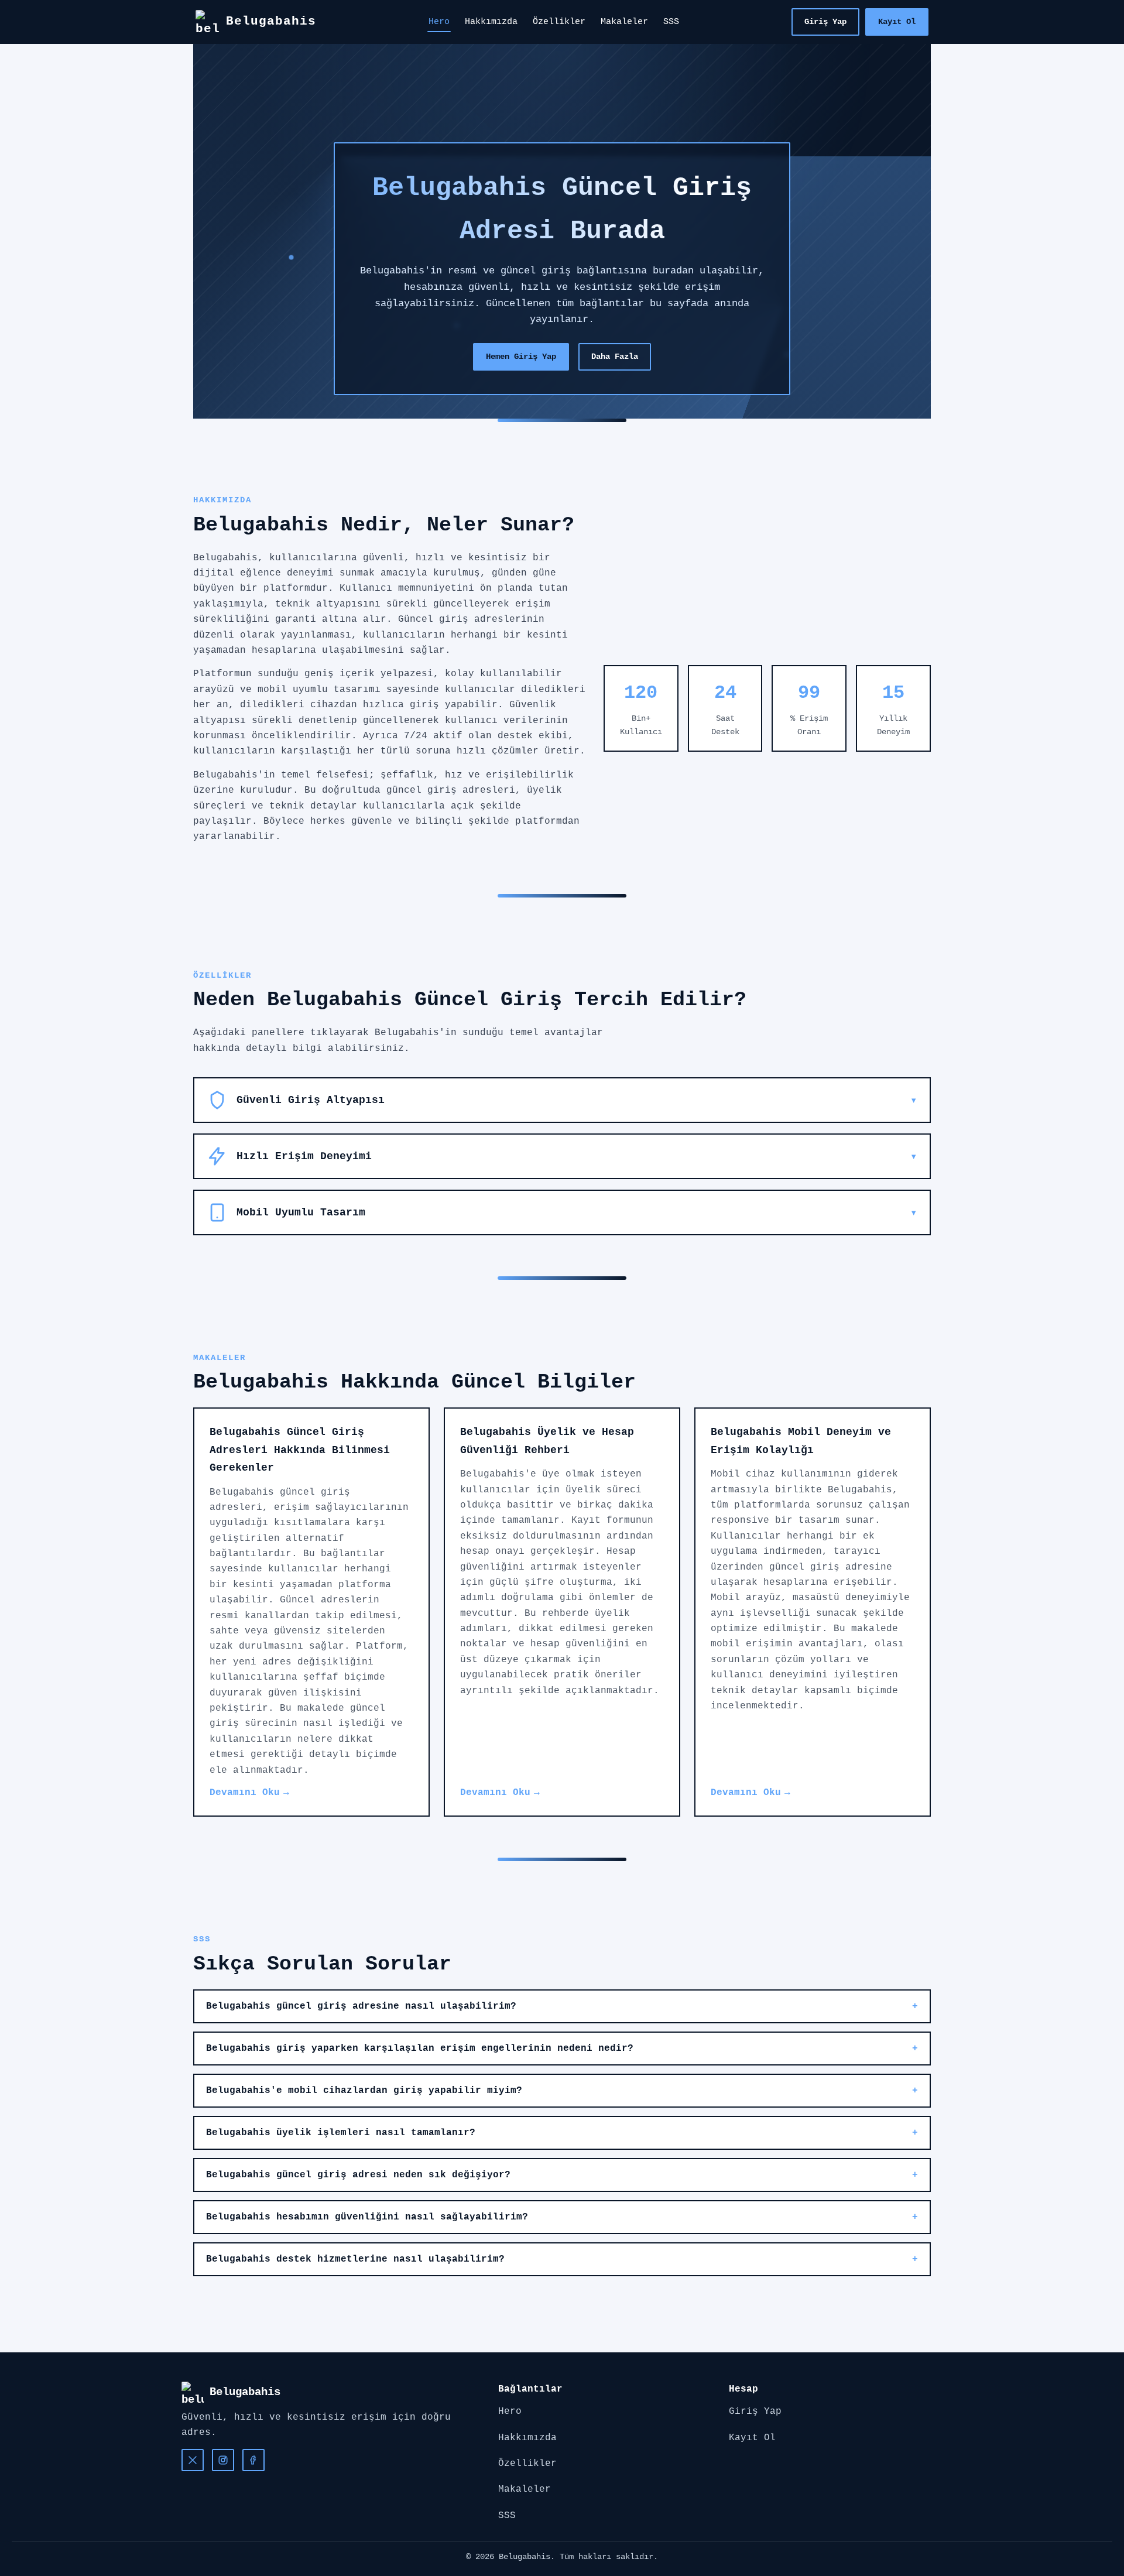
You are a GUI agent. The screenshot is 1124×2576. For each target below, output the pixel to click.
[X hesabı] (193, 2460)
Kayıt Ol (897, 22)
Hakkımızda (491, 22)
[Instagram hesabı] (223, 2460)
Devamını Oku (245, 1793)
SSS (671, 22)
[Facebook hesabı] (253, 2460)
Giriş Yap (825, 22)
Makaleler (624, 22)
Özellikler (559, 22)
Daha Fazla (615, 357)
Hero (439, 22)
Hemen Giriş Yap (521, 357)
